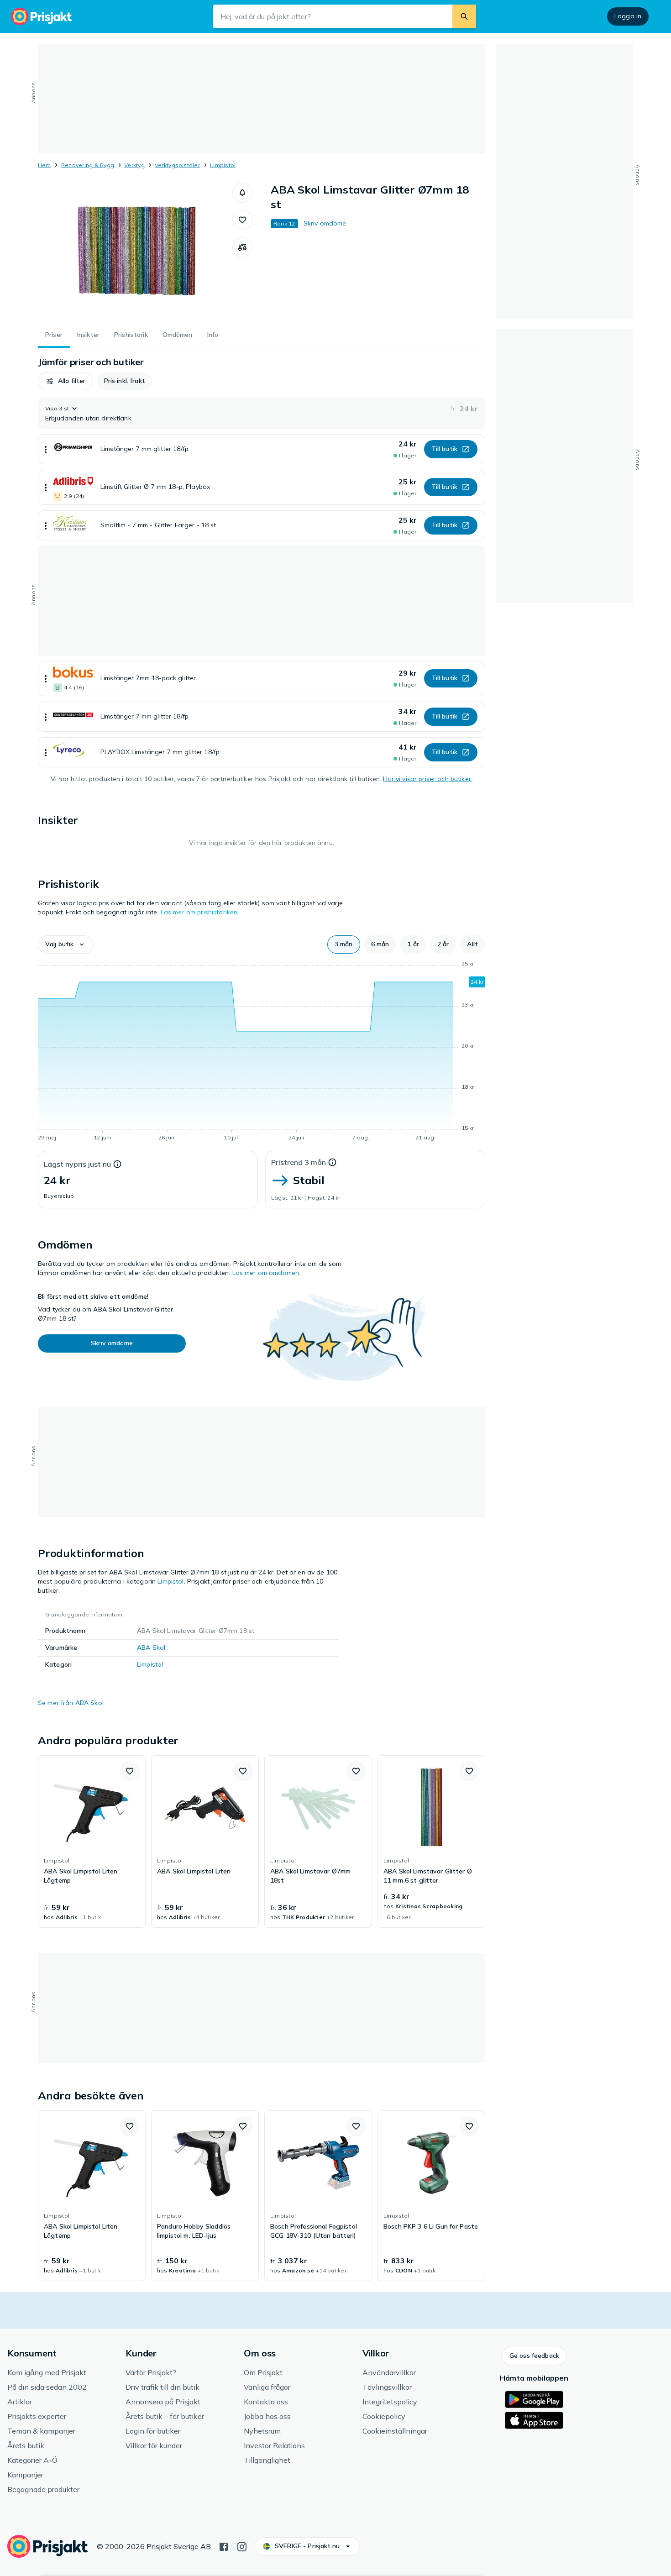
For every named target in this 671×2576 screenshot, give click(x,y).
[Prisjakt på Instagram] (242, 2546)
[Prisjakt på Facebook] (224, 2546)
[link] (92, 1841)
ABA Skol (151, 1647)
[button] (242, 193)
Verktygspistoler (177, 165)
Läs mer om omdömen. (267, 1273)
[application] (262, 1052)
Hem (45, 165)
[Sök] (464, 16)
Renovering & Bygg (88, 165)
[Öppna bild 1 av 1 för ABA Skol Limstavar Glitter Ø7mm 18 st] (135, 251)
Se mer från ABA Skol (71, 1703)
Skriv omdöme (325, 223)
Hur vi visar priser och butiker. (427, 779)
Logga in (628, 16)
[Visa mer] (46, 449)
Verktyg (134, 165)
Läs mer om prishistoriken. (200, 912)
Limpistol (223, 165)
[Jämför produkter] (242, 247)
